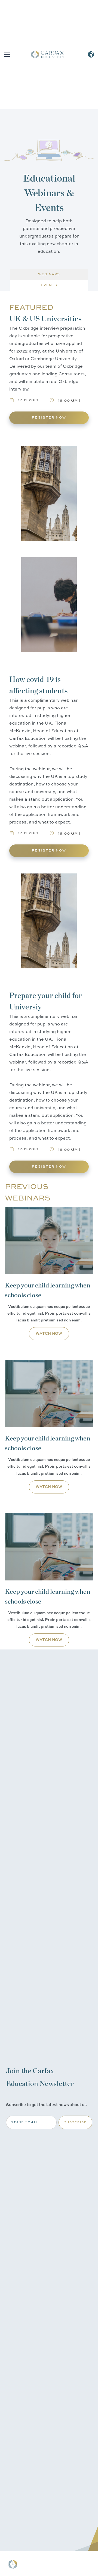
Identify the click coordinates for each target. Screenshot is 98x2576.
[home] (48, 54)
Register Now (49, 418)
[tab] (49, 275)
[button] (6, 54)
